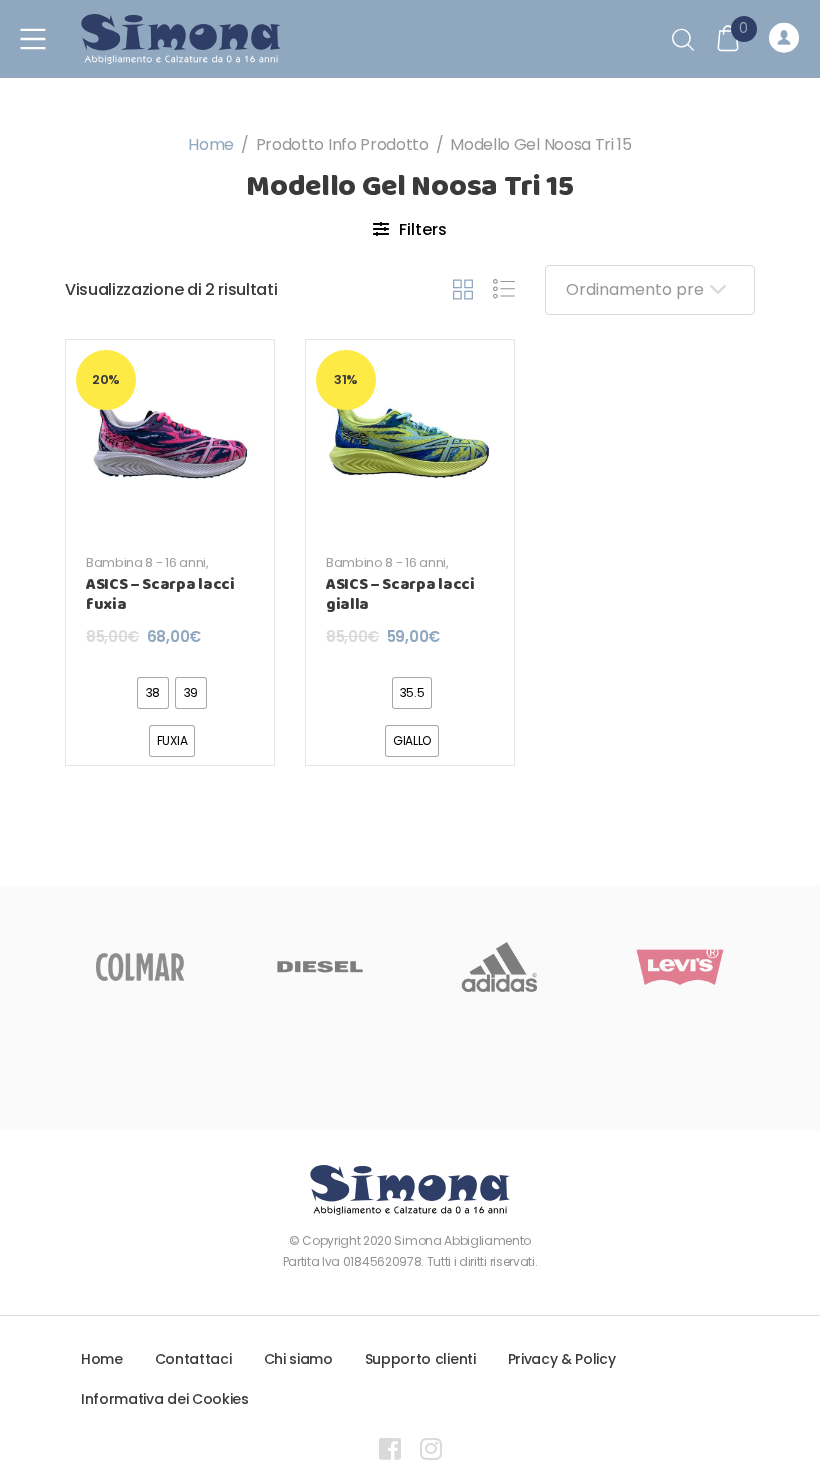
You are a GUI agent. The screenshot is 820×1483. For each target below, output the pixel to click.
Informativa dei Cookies (165, 1399)
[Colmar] (140, 967)
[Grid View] (463, 290)
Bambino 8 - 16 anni (386, 562)
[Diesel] (320, 967)
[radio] (153, 693)
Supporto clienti (420, 1359)
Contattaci (193, 1359)
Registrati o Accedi (787, 39)
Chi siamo (298, 1359)
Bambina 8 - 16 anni (146, 562)
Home (211, 144)
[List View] (504, 290)
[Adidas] (500, 967)
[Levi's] (680, 967)
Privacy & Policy (562, 1359)
